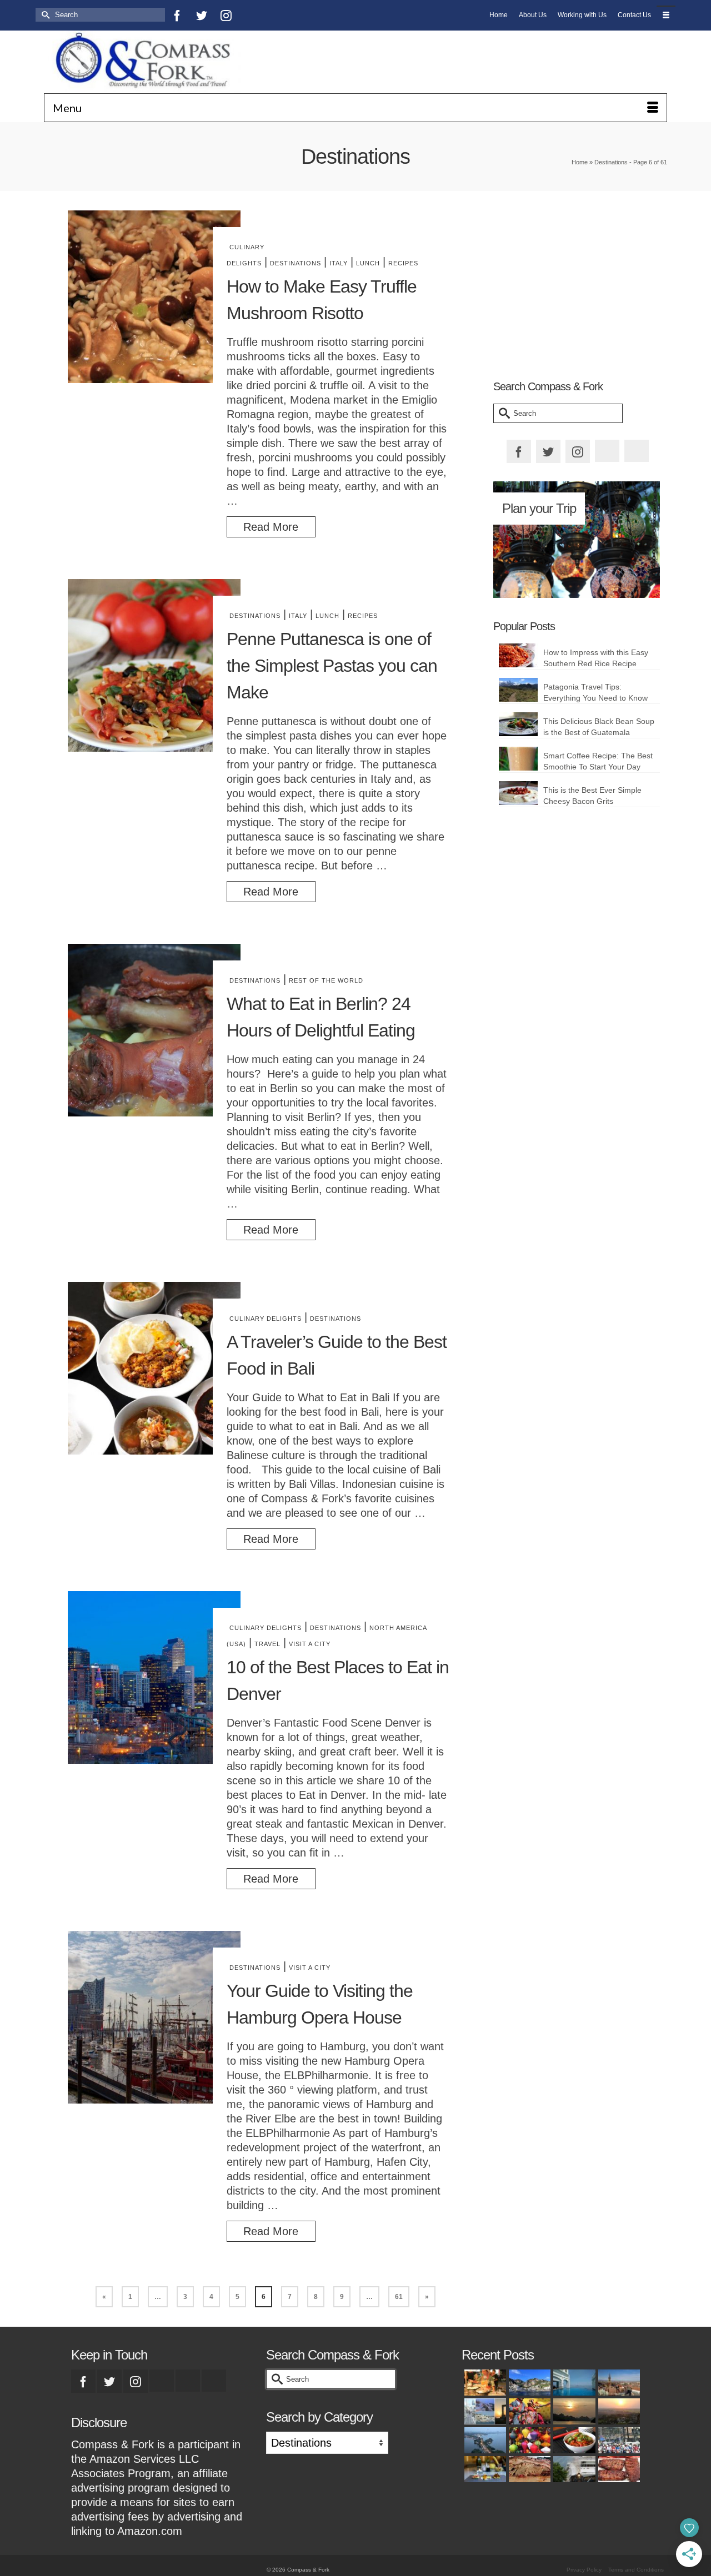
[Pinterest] (251, 15)
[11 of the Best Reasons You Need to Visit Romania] (618, 2383)
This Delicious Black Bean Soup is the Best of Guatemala (599, 727)
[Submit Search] (44, 15)
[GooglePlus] (162, 2381)
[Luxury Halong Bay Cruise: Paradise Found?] (573, 2411)
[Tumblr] (275, 15)
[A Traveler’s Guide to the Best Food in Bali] (154, 1368)
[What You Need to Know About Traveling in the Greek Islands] (484, 2411)
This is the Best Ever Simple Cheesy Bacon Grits (592, 796)
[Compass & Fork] (142, 62)
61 (399, 2297)
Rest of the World (326, 980)
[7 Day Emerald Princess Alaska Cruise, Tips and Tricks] (573, 2469)
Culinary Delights (266, 1319)
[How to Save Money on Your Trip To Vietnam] (618, 2411)
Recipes (403, 263)
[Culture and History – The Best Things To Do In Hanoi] (484, 2440)
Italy (339, 263)
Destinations (296, 263)
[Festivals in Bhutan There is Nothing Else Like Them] (528, 2411)
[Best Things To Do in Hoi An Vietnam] (528, 2440)
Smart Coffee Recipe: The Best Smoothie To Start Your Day (598, 761)
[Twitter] (202, 15)
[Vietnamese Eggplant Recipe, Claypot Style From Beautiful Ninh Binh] (573, 2440)
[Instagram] (226, 15)
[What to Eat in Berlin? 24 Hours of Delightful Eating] (154, 1030)
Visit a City (310, 1644)
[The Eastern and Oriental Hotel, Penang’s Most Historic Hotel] (573, 2383)
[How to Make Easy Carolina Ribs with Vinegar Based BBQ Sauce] (618, 2469)
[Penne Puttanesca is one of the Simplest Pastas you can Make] (154, 665)
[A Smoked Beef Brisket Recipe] (528, 2469)
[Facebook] (177, 15)
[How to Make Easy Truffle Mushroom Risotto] (154, 297)
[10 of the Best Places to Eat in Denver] (154, 1677)
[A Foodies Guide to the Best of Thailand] (484, 2383)
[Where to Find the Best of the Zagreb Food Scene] (484, 2469)
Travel (267, 1644)
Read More (271, 527)
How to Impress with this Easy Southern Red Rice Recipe (596, 658)
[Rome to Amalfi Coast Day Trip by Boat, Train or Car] (528, 2383)
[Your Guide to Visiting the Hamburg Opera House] (154, 2017)
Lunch (368, 263)
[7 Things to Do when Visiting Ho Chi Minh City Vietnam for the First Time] (618, 2440)
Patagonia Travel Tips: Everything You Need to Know (595, 692)
